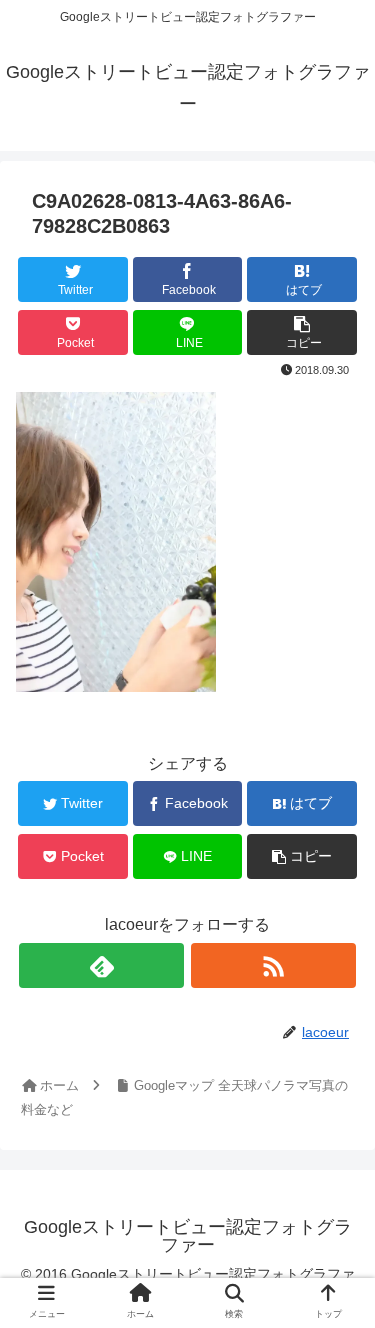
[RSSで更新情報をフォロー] (273, 965)
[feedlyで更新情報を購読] (101, 965)
